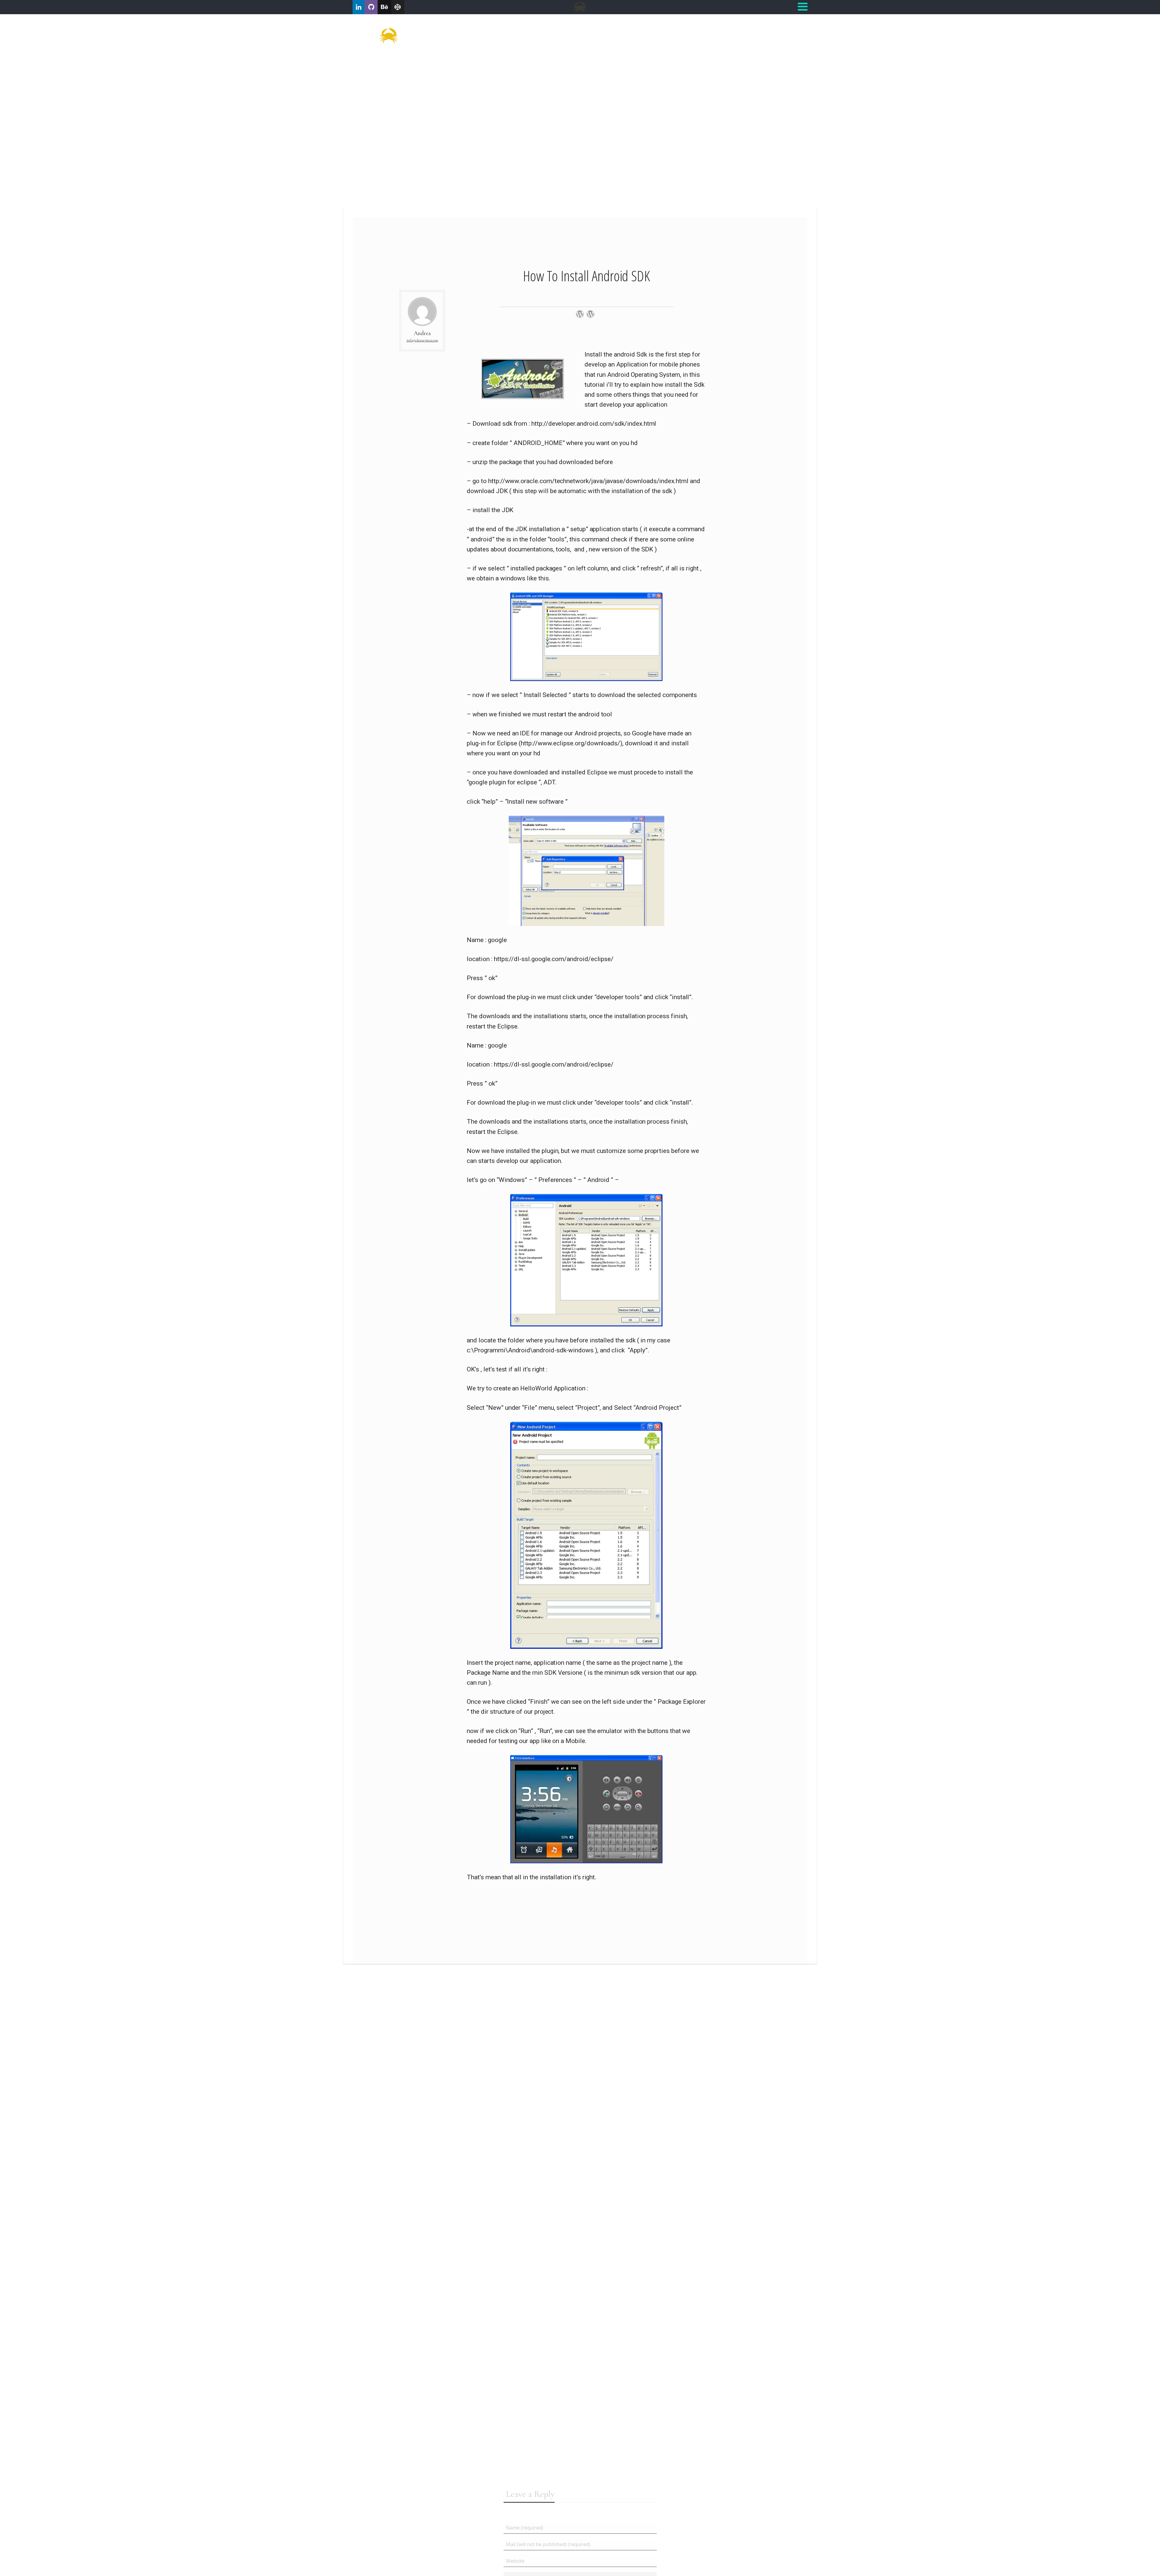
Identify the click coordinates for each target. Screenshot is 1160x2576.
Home (730, 28)
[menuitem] (730, 28)
